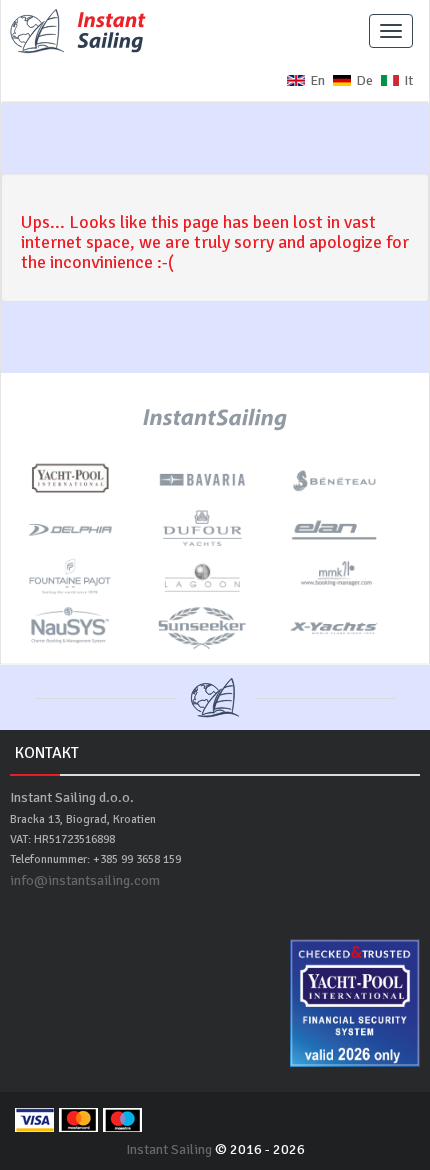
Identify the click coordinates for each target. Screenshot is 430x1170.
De (364, 80)
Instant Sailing (169, 1149)
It (408, 80)
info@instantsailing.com (85, 880)
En (317, 80)
